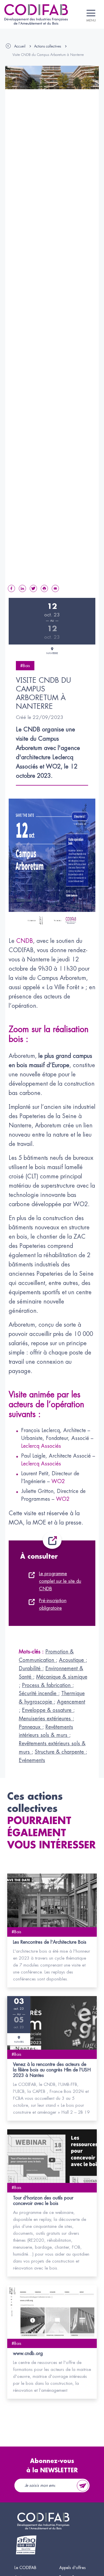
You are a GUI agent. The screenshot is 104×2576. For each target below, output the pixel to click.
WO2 (58, 1481)
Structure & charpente (60, 1752)
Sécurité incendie (38, 1693)
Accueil (20, 46)
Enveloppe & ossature (48, 1710)
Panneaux (30, 1727)
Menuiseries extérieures (46, 1719)
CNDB (25, 941)
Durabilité (30, 1668)
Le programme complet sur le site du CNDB (60, 1581)
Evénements (32, 1760)
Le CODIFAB (25, 2568)
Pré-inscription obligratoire (53, 1604)
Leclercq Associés (41, 1446)
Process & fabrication (47, 1685)
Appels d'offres (73, 2568)
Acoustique (72, 1660)
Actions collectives (48, 46)
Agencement (71, 1702)
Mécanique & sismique (62, 1677)
